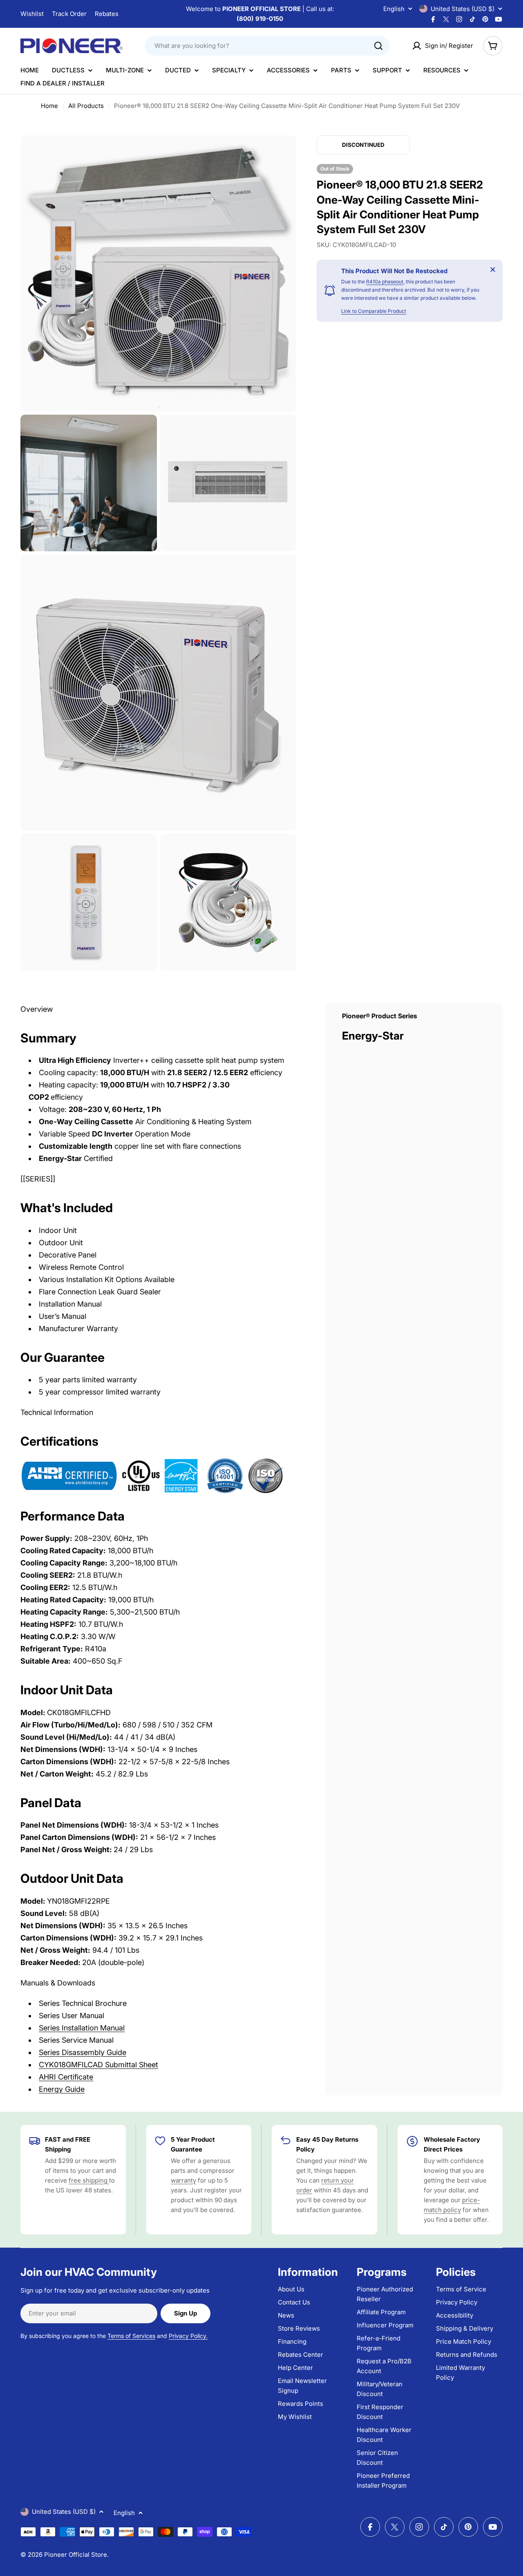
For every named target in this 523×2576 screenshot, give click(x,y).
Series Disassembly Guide (83, 2052)
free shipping (89, 2180)
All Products (86, 106)
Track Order (69, 14)
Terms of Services (131, 2336)
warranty (183, 2180)
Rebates (107, 14)
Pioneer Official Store (76, 2555)
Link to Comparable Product (374, 311)
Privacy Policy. (188, 2336)
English (394, 9)
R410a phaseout (385, 282)
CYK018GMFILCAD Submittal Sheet (98, 2065)
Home (49, 106)
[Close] (493, 270)
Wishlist (32, 14)
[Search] (378, 46)
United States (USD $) (463, 9)
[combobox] (267, 46)
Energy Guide (62, 2089)
